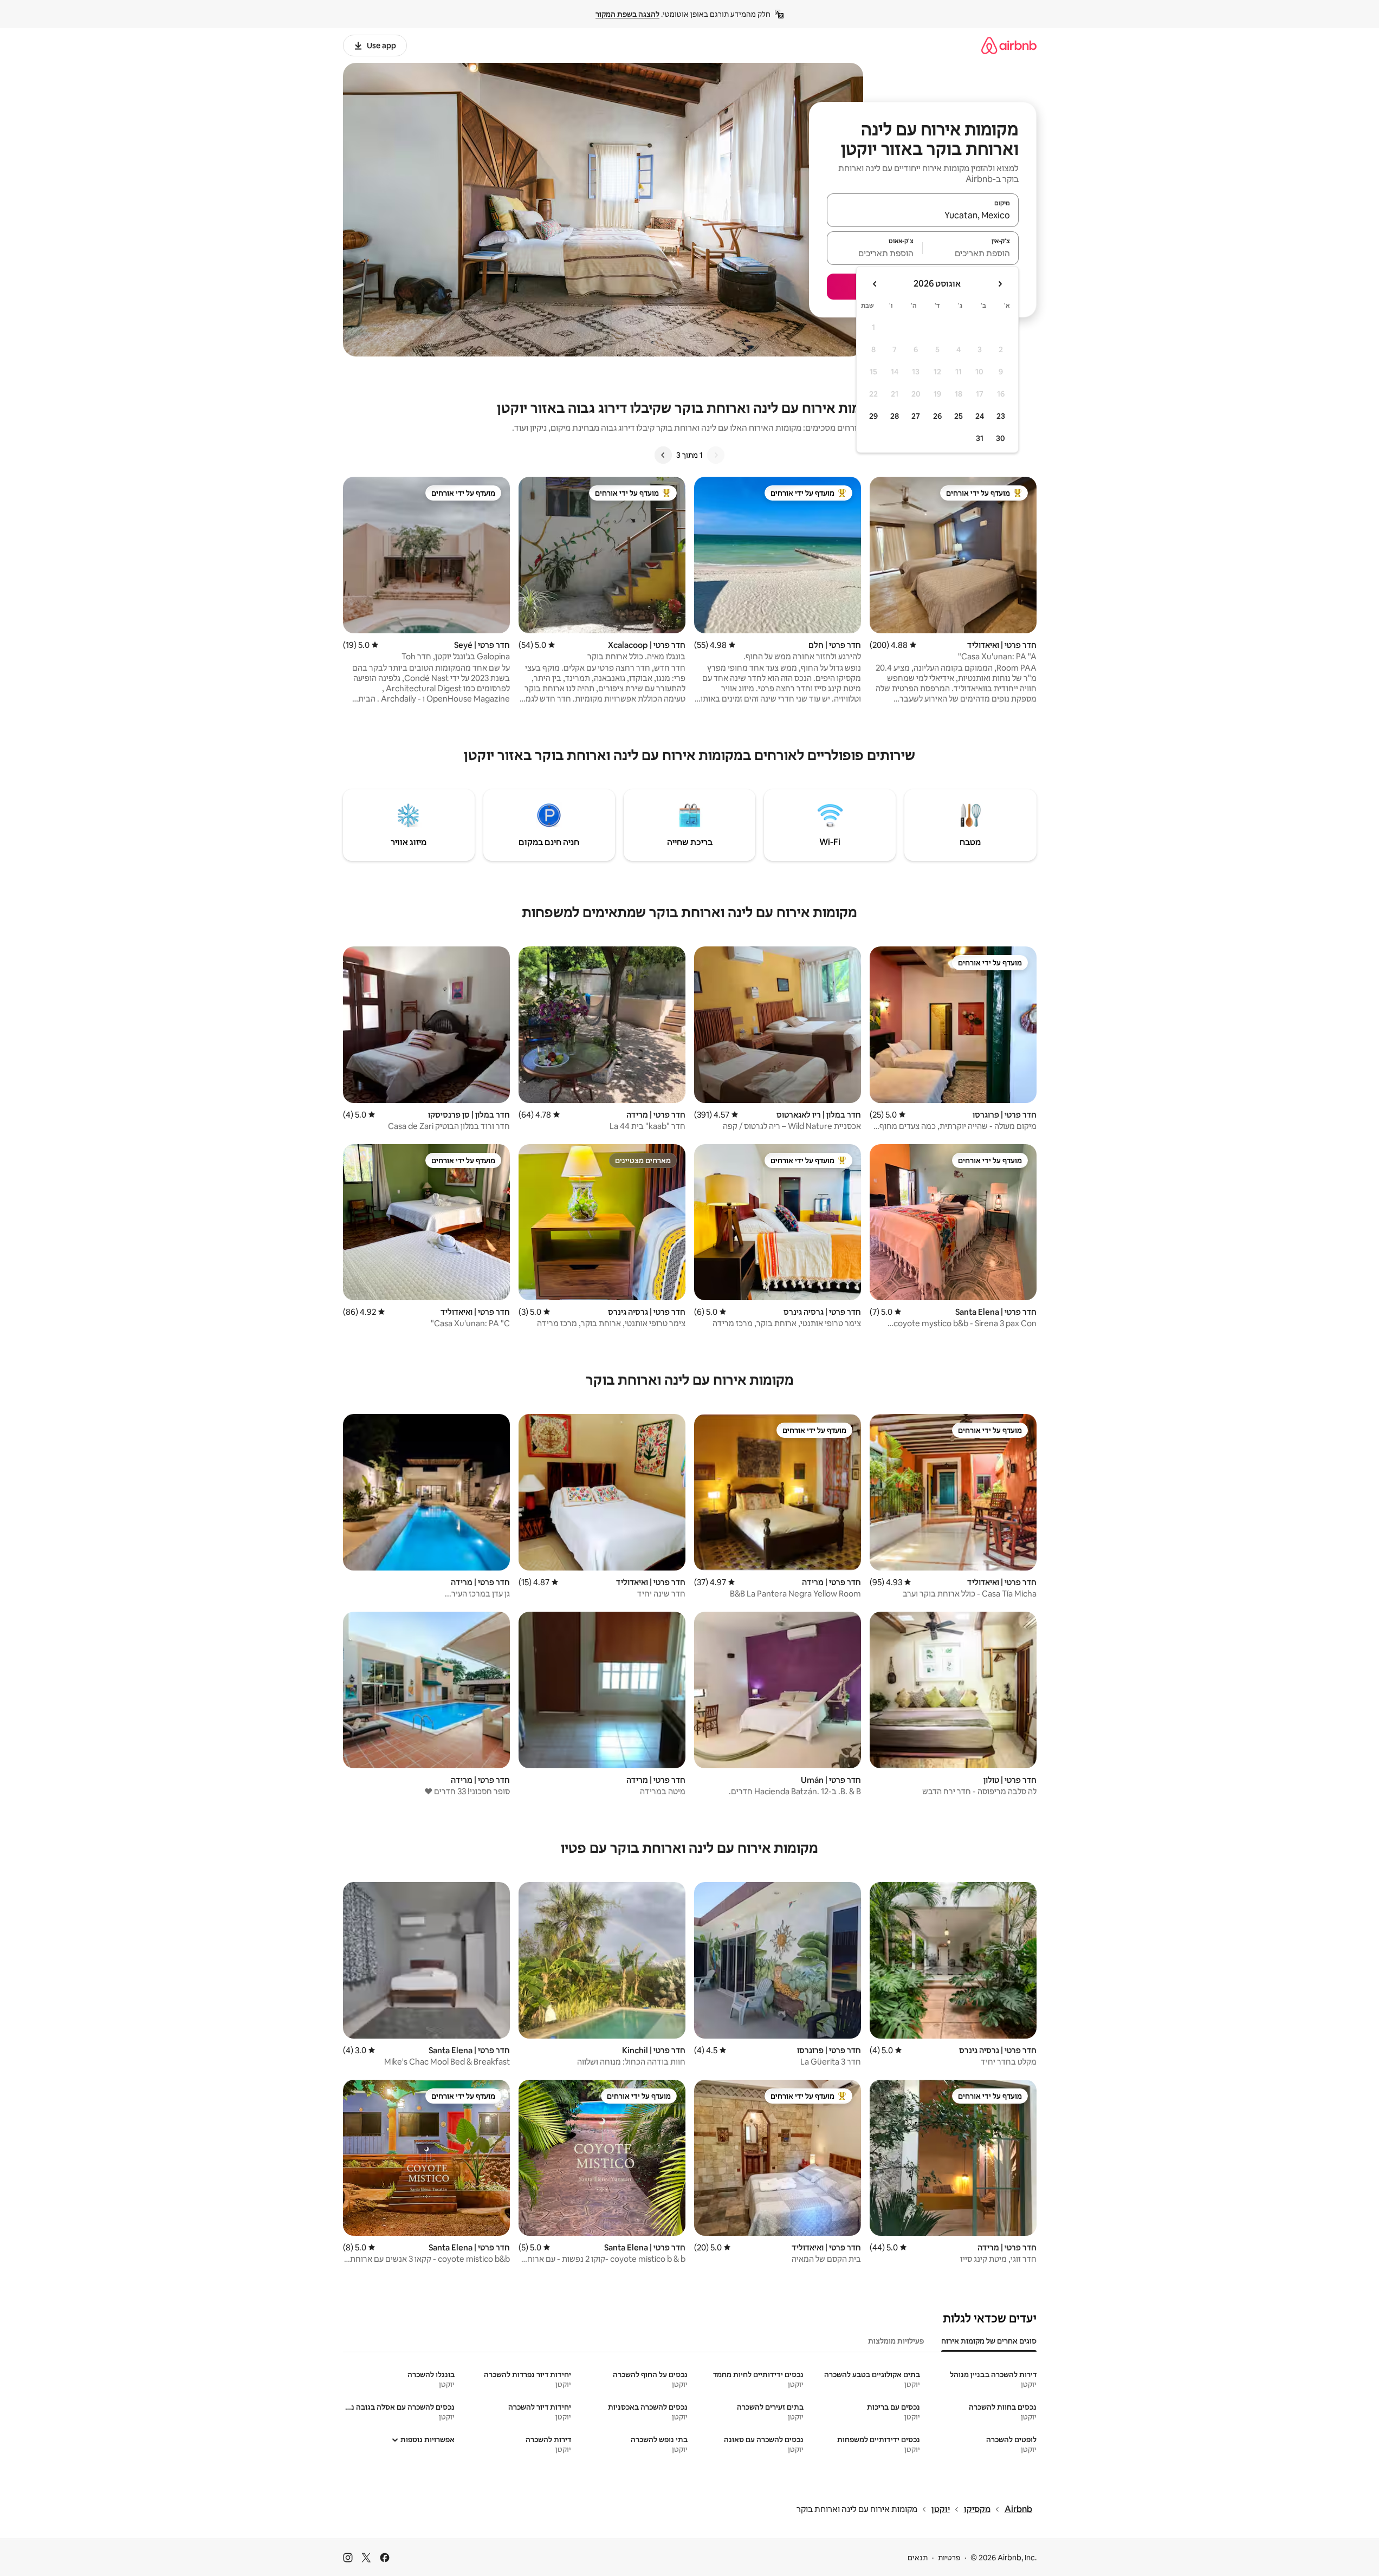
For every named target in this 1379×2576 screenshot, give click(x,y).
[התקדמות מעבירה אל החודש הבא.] (875, 284)
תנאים (918, 2558)
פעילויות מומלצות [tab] (896, 2341)
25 (959, 416)
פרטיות (949, 2558)
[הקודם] (716, 455)
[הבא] (663, 455)
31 (980, 438)
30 (1001, 438)
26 (937, 416)
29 (873, 416)
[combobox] (923, 215)
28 (895, 416)
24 (980, 416)
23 (1001, 416)
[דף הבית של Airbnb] (1009, 45)
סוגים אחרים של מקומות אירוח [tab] (989, 2341)
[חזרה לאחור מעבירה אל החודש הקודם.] (1000, 284)
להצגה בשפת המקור (627, 14)
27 (916, 416)
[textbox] (971, 253)
